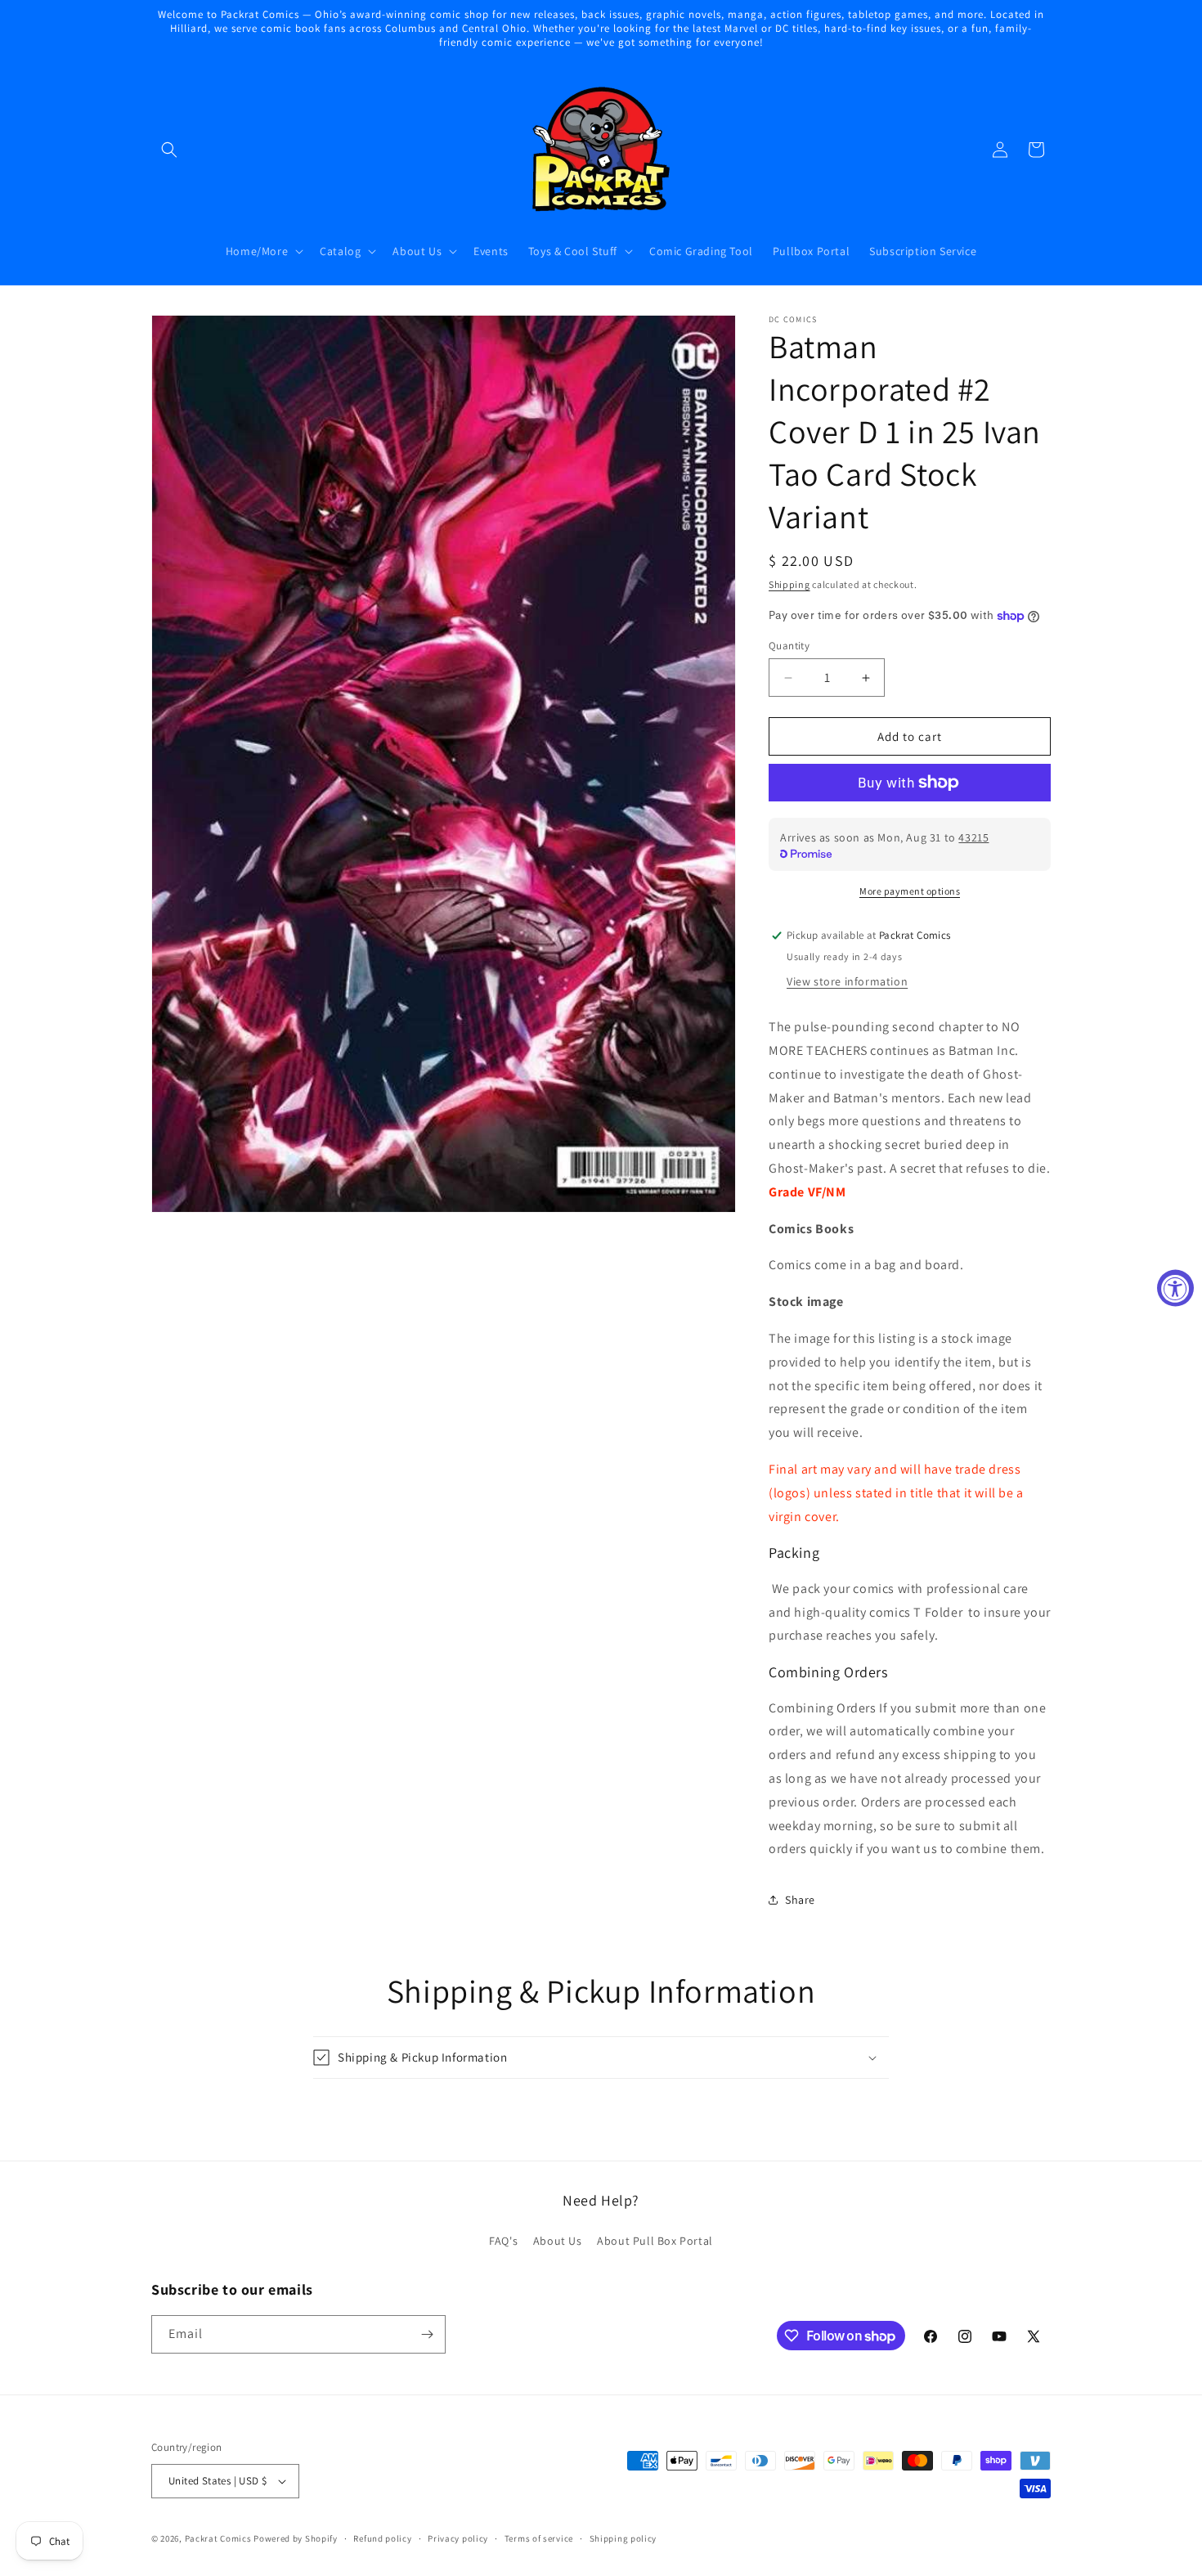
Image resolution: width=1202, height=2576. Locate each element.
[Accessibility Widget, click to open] (1175, 1288)
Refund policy (382, 2538)
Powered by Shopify (296, 2538)
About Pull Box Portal (655, 2241)
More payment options (910, 891)
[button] (169, 150)
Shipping (789, 584)
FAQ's (503, 2241)
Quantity (789, 646)
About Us (558, 2241)
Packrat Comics (218, 2538)
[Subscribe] (427, 2334)
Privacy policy (458, 2538)
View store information (847, 981)
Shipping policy (623, 2538)
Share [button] (800, 1900)
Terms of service (539, 2538)
